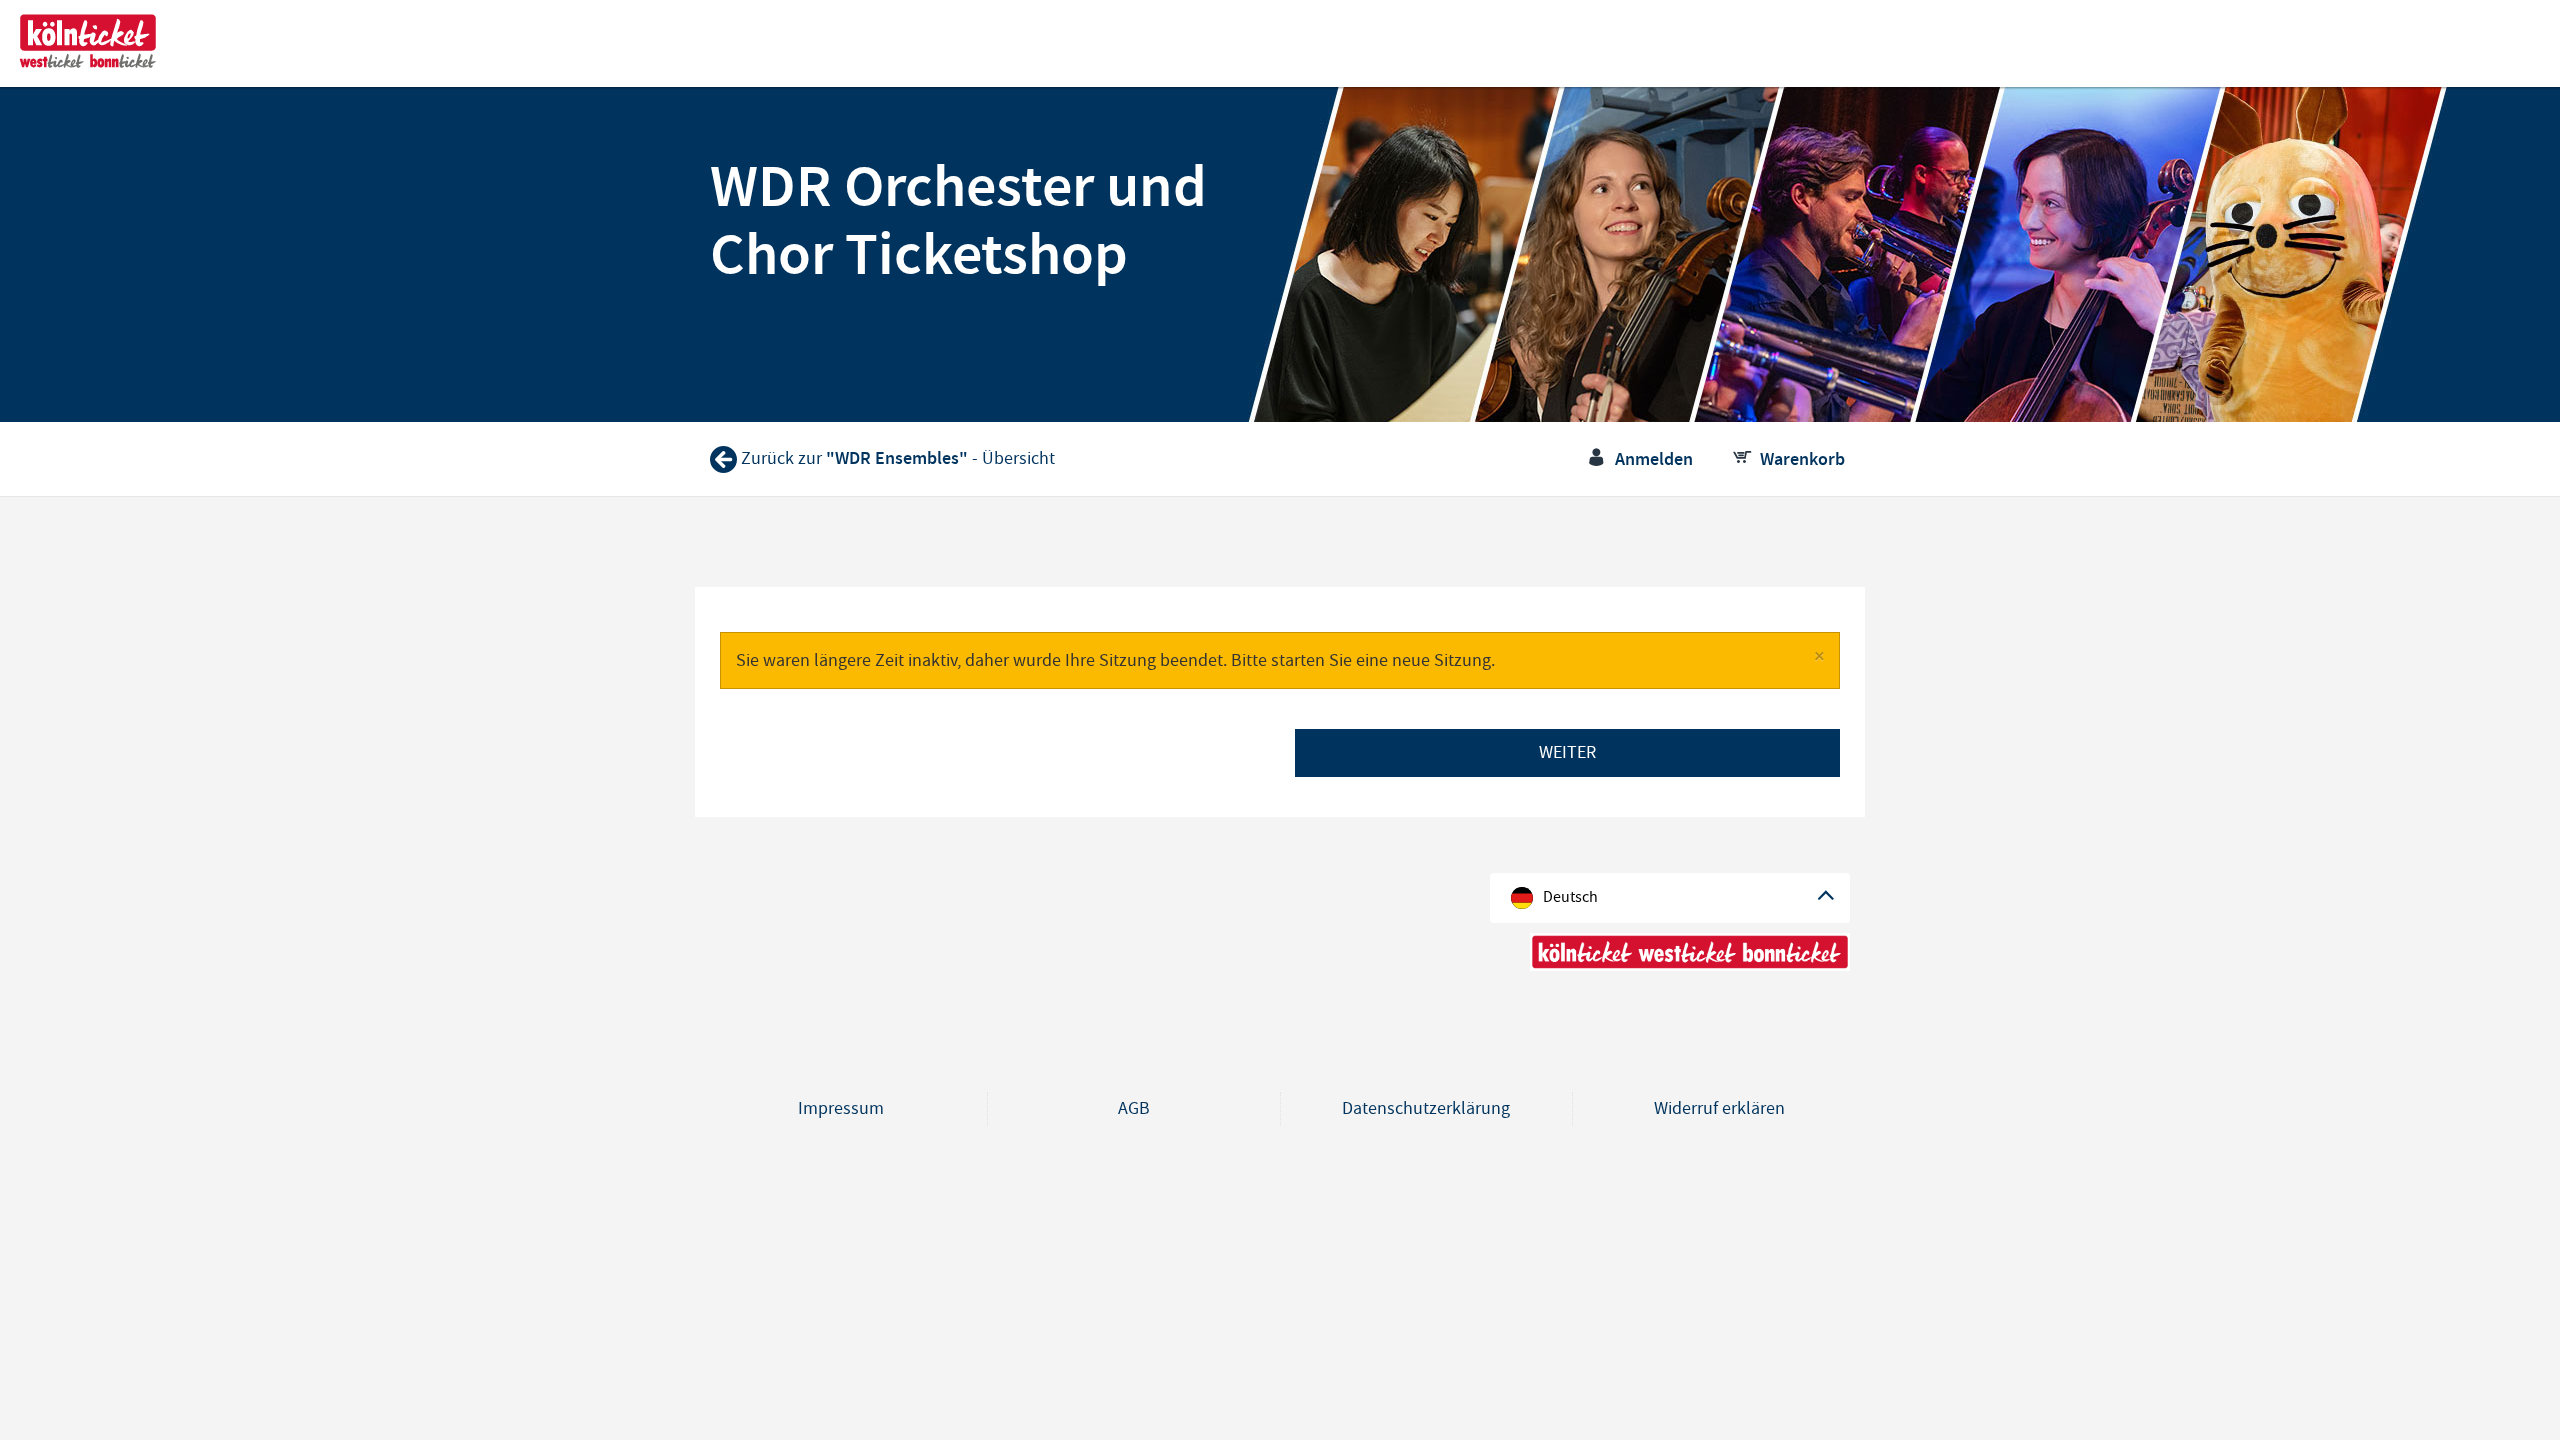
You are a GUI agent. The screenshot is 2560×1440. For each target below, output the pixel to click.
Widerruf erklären (1719, 1108)
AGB (1134, 1108)
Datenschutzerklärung (1426, 1108)
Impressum (841, 1108)
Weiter (1567, 752)
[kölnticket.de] (87, 42)
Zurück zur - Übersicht (898, 458)
